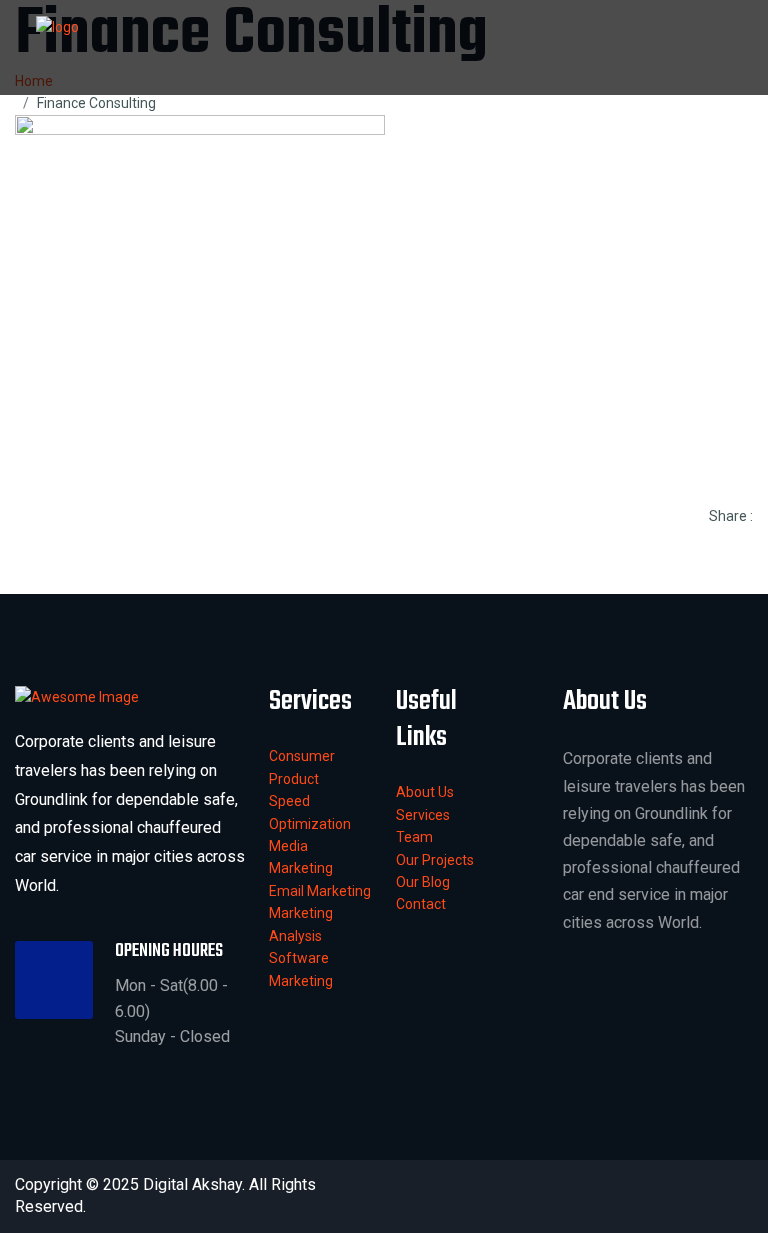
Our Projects (435, 860)
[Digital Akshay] (57, 26)
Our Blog (423, 882)
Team (414, 837)
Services (423, 815)
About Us (425, 792)
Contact (421, 904)
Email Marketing (320, 891)
